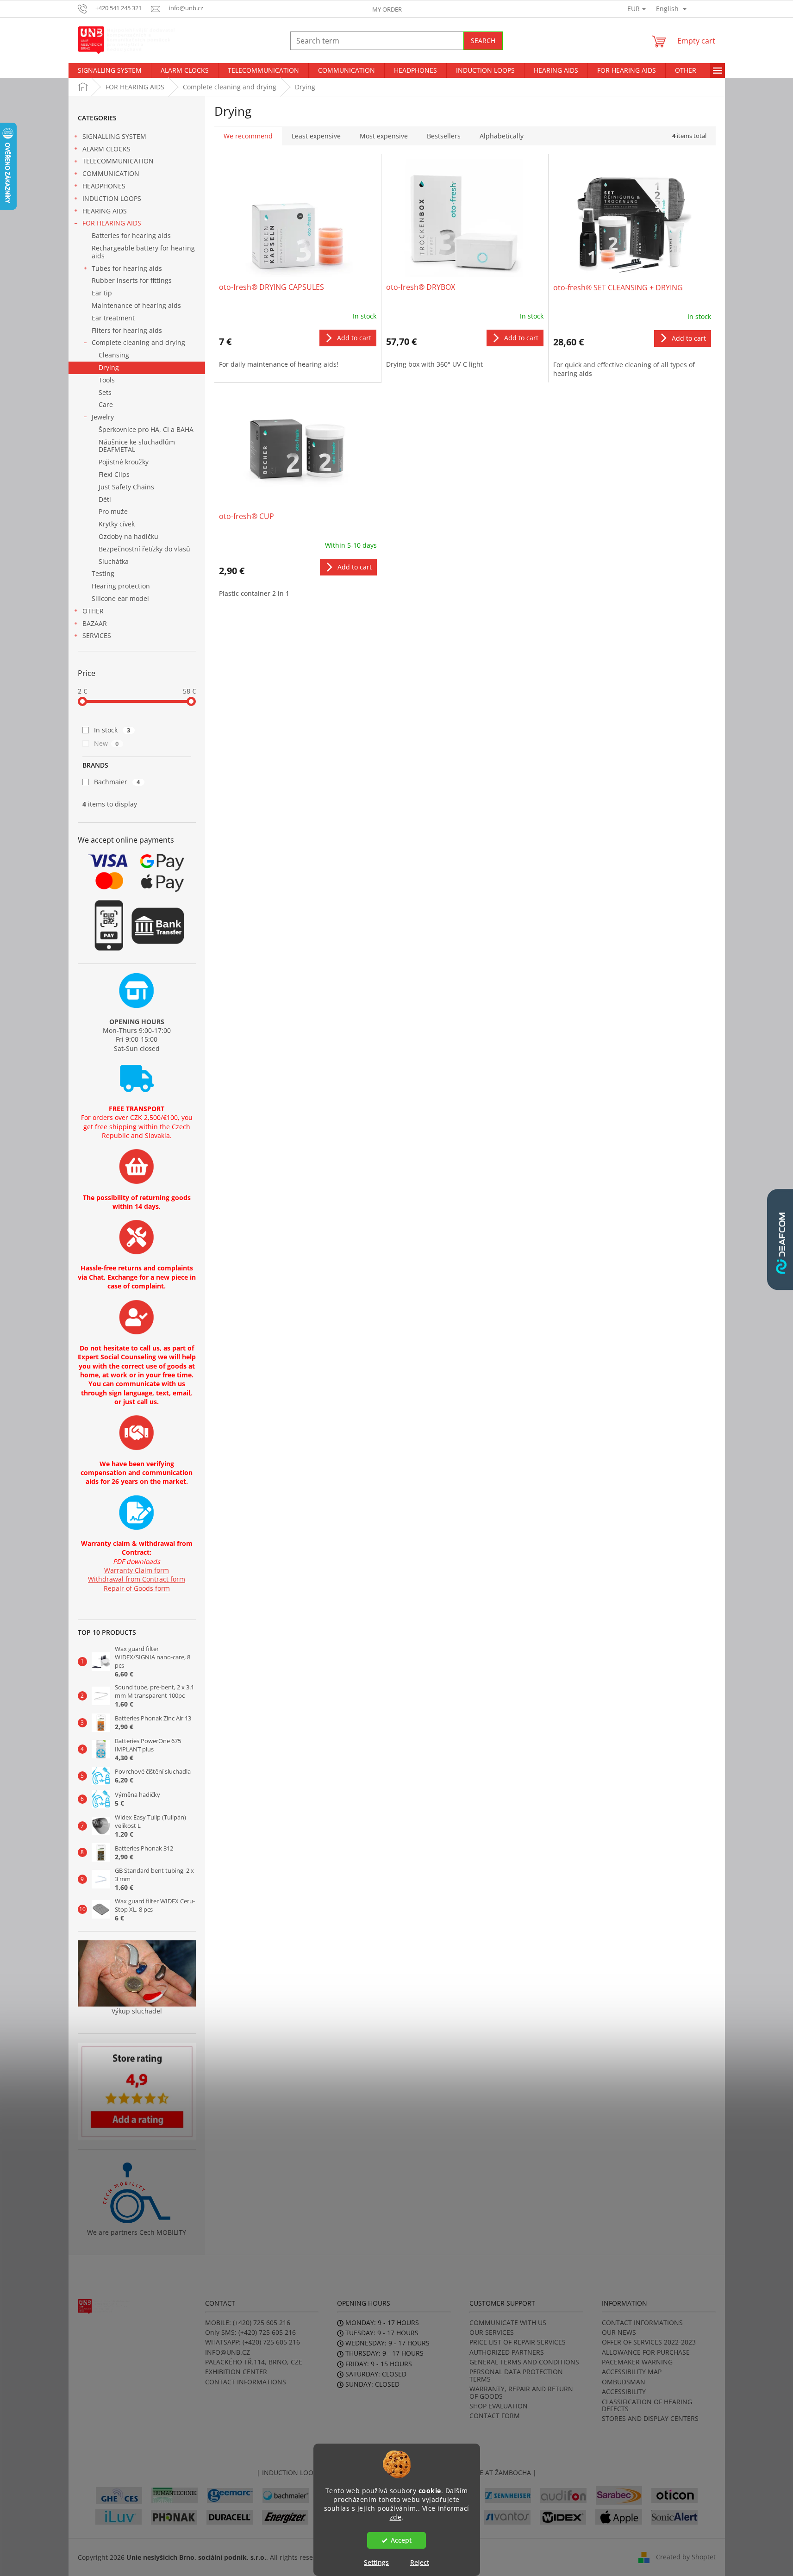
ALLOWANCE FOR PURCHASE (646, 2352)
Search (483, 41)
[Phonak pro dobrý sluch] (174, 2516)
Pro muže (113, 511)
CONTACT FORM (495, 2416)
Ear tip (102, 293)
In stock (112, 730)
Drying (109, 367)
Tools (107, 380)
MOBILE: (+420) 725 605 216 (248, 2323)
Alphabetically (502, 136)
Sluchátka (114, 561)
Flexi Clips (114, 474)
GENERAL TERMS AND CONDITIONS (524, 2362)
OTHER (93, 611)
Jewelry (103, 417)
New (106, 743)
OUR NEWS (619, 2332)
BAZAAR (95, 623)
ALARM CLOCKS (106, 149)
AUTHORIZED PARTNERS (507, 2352)
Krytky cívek (117, 524)
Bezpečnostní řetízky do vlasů (144, 549)
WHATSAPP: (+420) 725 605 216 (253, 2342)
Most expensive (384, 136)
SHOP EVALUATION (499, 2406)
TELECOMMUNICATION (118, 161)
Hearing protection (121, 586)
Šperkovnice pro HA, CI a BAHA (146, 429)
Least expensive (316, 136)
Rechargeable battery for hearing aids (143, 252)
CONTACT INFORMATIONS (246, 2382)
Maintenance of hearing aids (136, 305)
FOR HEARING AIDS (112, 223)
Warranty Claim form (137, 1570)
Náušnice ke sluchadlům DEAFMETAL (137, 446)
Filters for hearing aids (127, 330)
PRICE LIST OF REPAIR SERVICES (518, 2342)
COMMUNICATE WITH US (508, 2323)
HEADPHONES (104, 186)
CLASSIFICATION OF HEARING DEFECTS (647, 2405)
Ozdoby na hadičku (128, 536)
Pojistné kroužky (124, 462)
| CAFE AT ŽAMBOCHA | (500, 2473)
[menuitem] (110, 70)
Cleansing (114, 355)
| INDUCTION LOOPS (289, 2473)
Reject (420, 2562)
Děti (105, 499)
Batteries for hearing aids (131, 235)
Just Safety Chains (126, 487)
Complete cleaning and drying (138, 342)
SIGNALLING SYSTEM (114, 136)
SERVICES (97, 635)
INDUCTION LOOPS (112, 198)
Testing (103, 573)
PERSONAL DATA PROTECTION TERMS (516, 2375)
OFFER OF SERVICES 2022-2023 (649, 2342)
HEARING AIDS (105, 211)
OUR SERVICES (492, 2332)
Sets (105, 392)
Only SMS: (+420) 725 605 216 (250, 2332)
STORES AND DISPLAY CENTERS (650, 2418)
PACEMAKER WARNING (637, 2362)
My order (387, 9)
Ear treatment (113, 318)
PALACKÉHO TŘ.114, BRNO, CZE (254, 2362)
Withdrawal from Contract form (137, 1579)
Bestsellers (444, 136)
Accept (401, 2540)
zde (396, 2517)
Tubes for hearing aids (127, 268)
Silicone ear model (120, 598)
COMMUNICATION (111, 173)
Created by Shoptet (686, 2556)
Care (106, 404)
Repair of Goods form (137, 1588)
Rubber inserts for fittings (132, 280)
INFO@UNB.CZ (228, 2352)
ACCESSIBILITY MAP (632, 2372)
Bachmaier (117, 782)
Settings (376, 2562)
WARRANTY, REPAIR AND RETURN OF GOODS (521, 2392)
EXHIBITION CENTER (236, 2372)
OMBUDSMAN (624, 2382)
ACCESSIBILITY (624, 2392)
